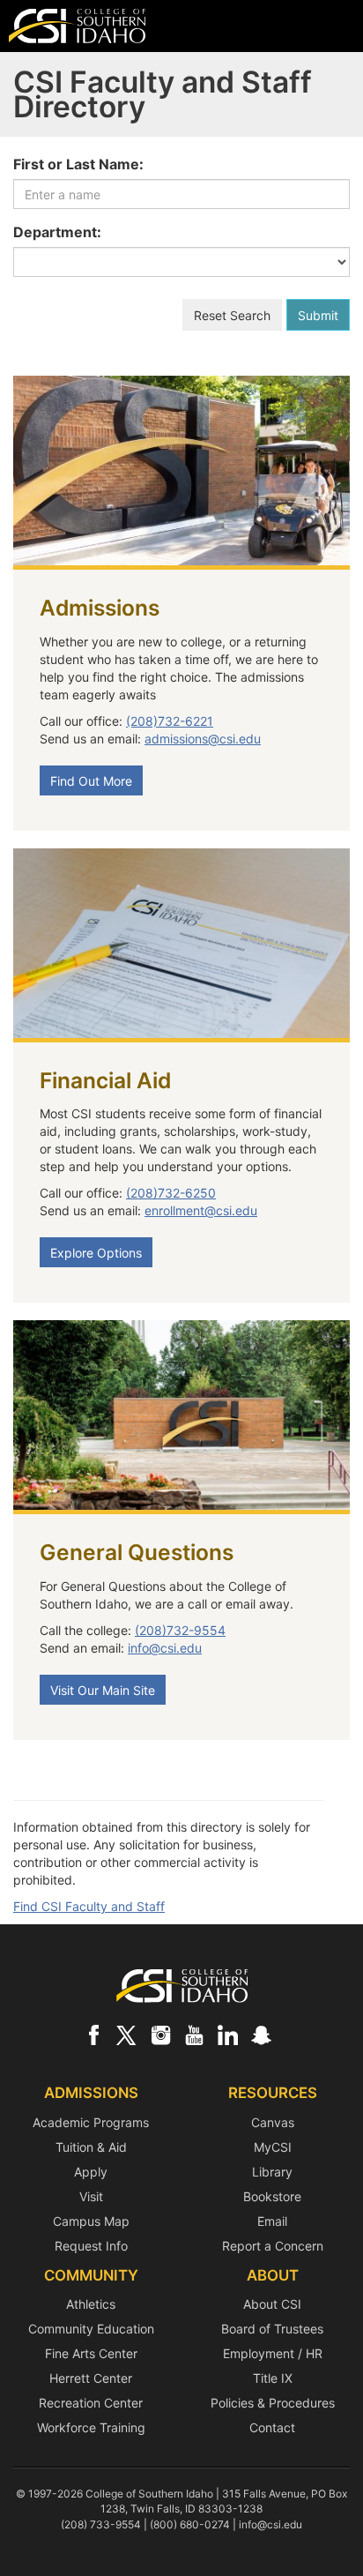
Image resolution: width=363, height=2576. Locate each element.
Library (272, 2172)
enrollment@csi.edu (201, 1210)
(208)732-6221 (170, 721)
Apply (91, 2172)
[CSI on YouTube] (194, 2035)
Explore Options (96, 1253)
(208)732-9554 (180, 1630)
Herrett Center (91, 2378)
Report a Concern (273, 2246)
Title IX (273, 2378)
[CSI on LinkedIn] (227, 2035)
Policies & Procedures (273, 2403)
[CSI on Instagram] (160, 2035)
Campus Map (91, 2221)
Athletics (91, 2304)
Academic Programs (91, 2122)
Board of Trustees (272, 2329)
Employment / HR (273, 2353)
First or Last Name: (78, 164)
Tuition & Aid (91, 2147)
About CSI (272, 2304)
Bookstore (272, 2196)
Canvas (273, 2122)
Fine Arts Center (91, 2353)
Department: (57, 232)
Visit (91, 2196)
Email (272, 2221)
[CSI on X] (127, 2035)
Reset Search (232, 315)
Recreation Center (91, 2403)
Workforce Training (91, 2427)
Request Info (91, 2246)
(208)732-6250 (171, 1193)
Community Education (91, 2329)
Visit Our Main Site (103, 1690)
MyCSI (273, 2147)
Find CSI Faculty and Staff (89, 1906)
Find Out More (91, 781)
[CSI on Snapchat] (261, 2035)
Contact (272, 2427)
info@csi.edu (165, 1648)
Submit (318, 315)
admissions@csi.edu (203, 739)
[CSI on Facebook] (93, 2035)
